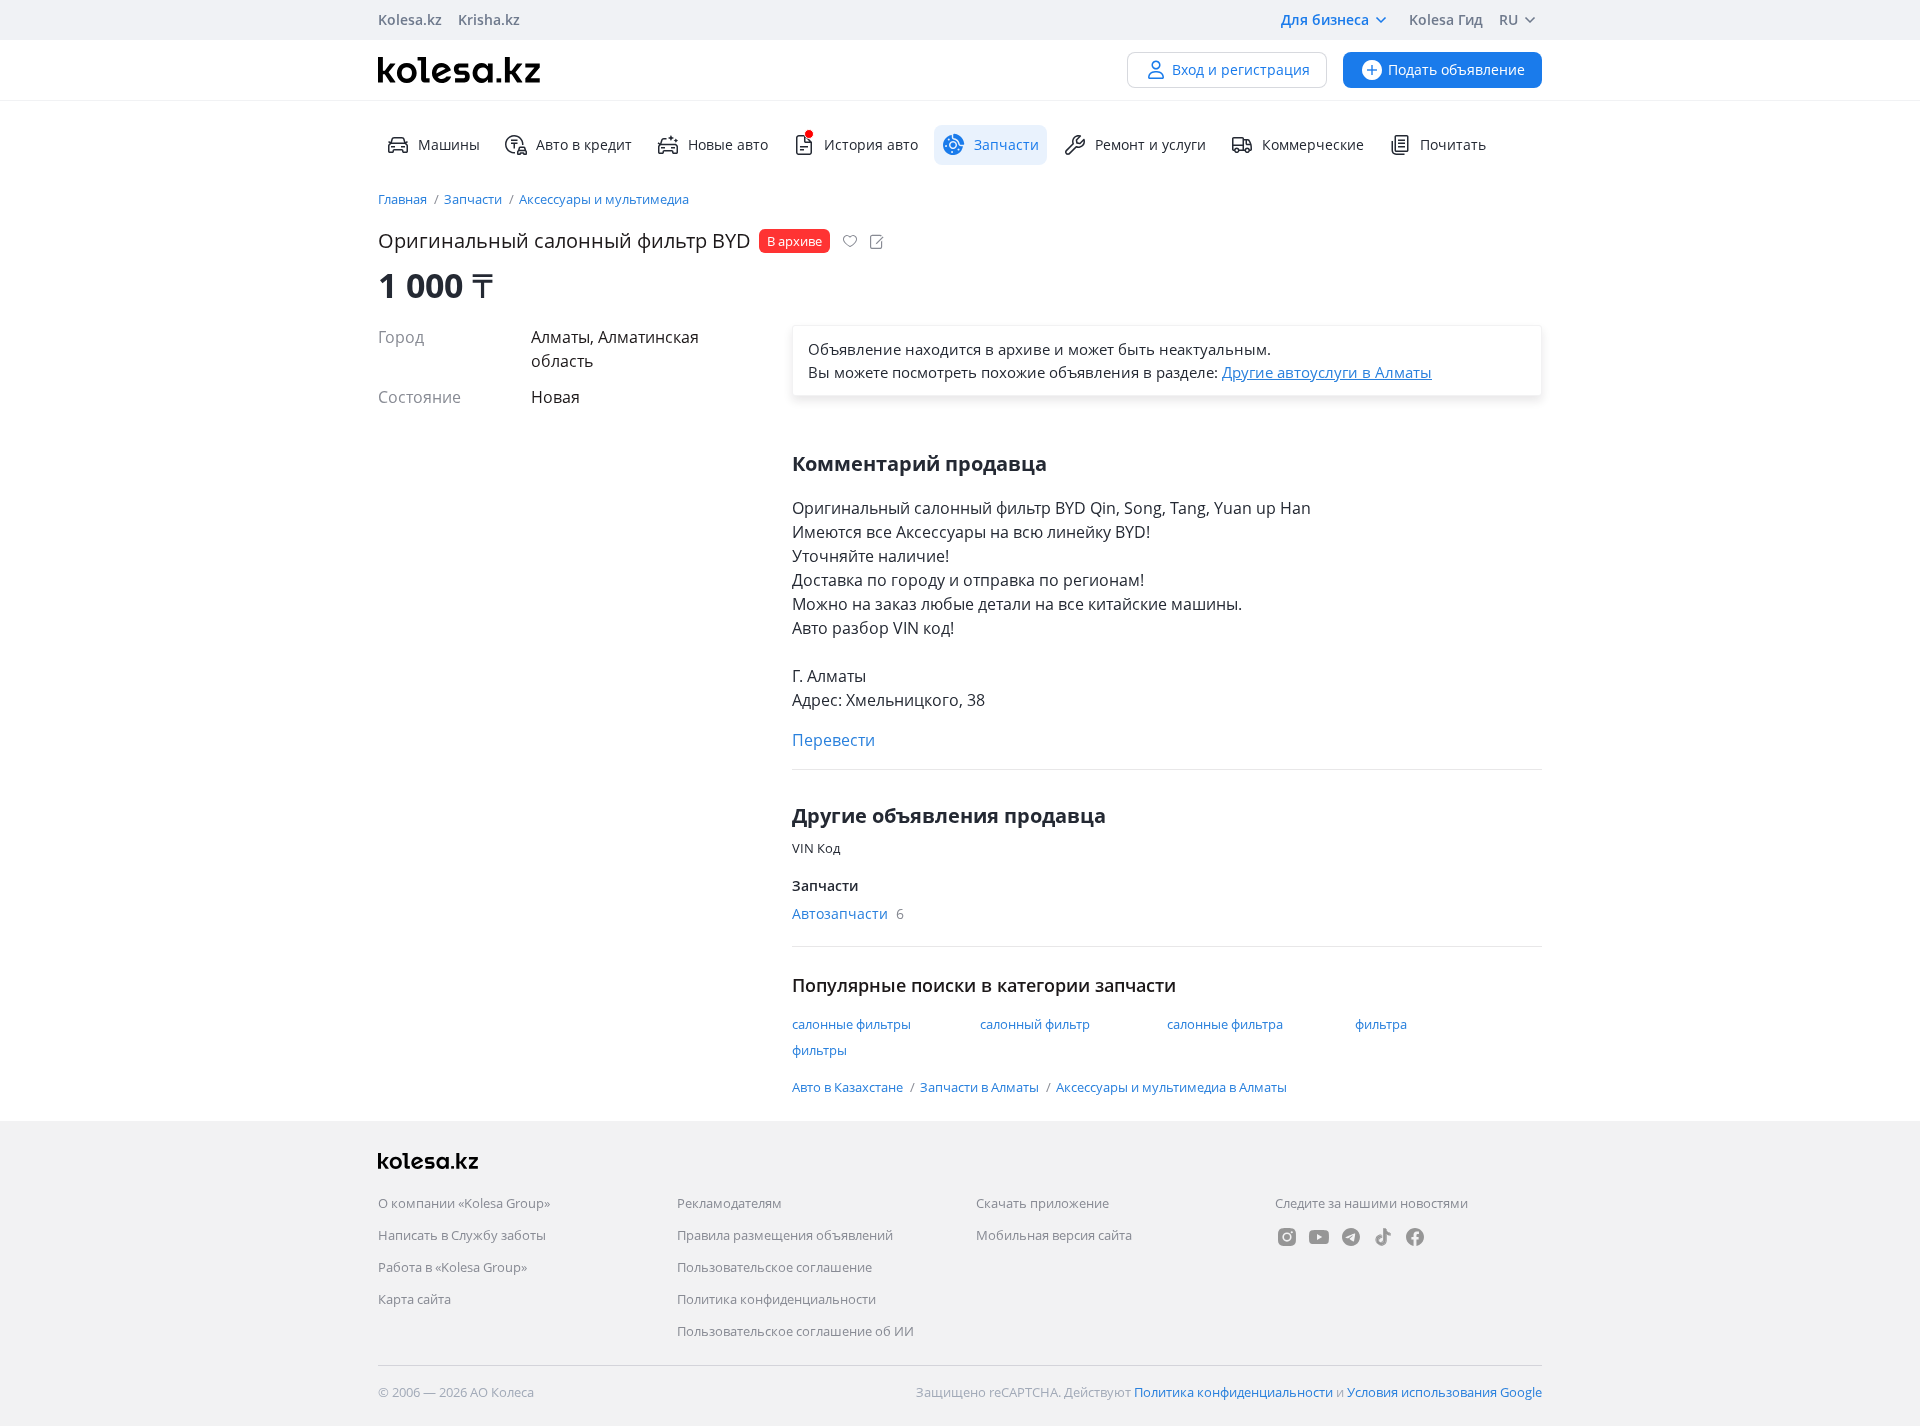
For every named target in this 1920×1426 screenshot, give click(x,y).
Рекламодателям (729, 1203)
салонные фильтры (851, 1024)
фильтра (1381, 1024)
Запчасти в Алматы (981, 1087)
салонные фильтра (1225, 1024)
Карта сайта (414, 1299)
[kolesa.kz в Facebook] (1415, 1237)
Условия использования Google (1444, 1392)
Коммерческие (1313, 144)
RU (1508, 19)
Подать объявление (1456, 69)
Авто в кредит (584, 144)
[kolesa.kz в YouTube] (1319, 1237)
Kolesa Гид (1446, 19)
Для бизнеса (1325, 19)
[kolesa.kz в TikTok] (1383, 1237)
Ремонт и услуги (1150, 144)
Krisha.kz (489, 19)
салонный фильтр (1035, 1024)
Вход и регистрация (1241, 69)
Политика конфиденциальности (776, 1299)
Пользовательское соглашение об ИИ (795, 1331)
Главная (404, 199)
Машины (449, 144)
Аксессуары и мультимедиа (604, 199)
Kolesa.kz (410, 19)
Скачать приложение (1042, 1203)
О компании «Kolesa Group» (464, 1203)
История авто (871, 144)
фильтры (819, 1050)
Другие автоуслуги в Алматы (1327, 372)
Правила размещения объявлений (785, 1235)
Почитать (1453, 144)
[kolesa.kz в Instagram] (1287, 1237)
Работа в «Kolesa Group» (452, 1267)
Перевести (833, 740)
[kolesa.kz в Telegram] (1351, 1237)
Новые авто (728, 144)
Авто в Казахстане (849, 1087)
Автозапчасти (848, 913)
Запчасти (474, 199)
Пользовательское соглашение (774, 1267)
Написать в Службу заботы (462, 1235)
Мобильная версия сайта (1054, 1235)
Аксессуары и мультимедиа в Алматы (1171, 1087)
